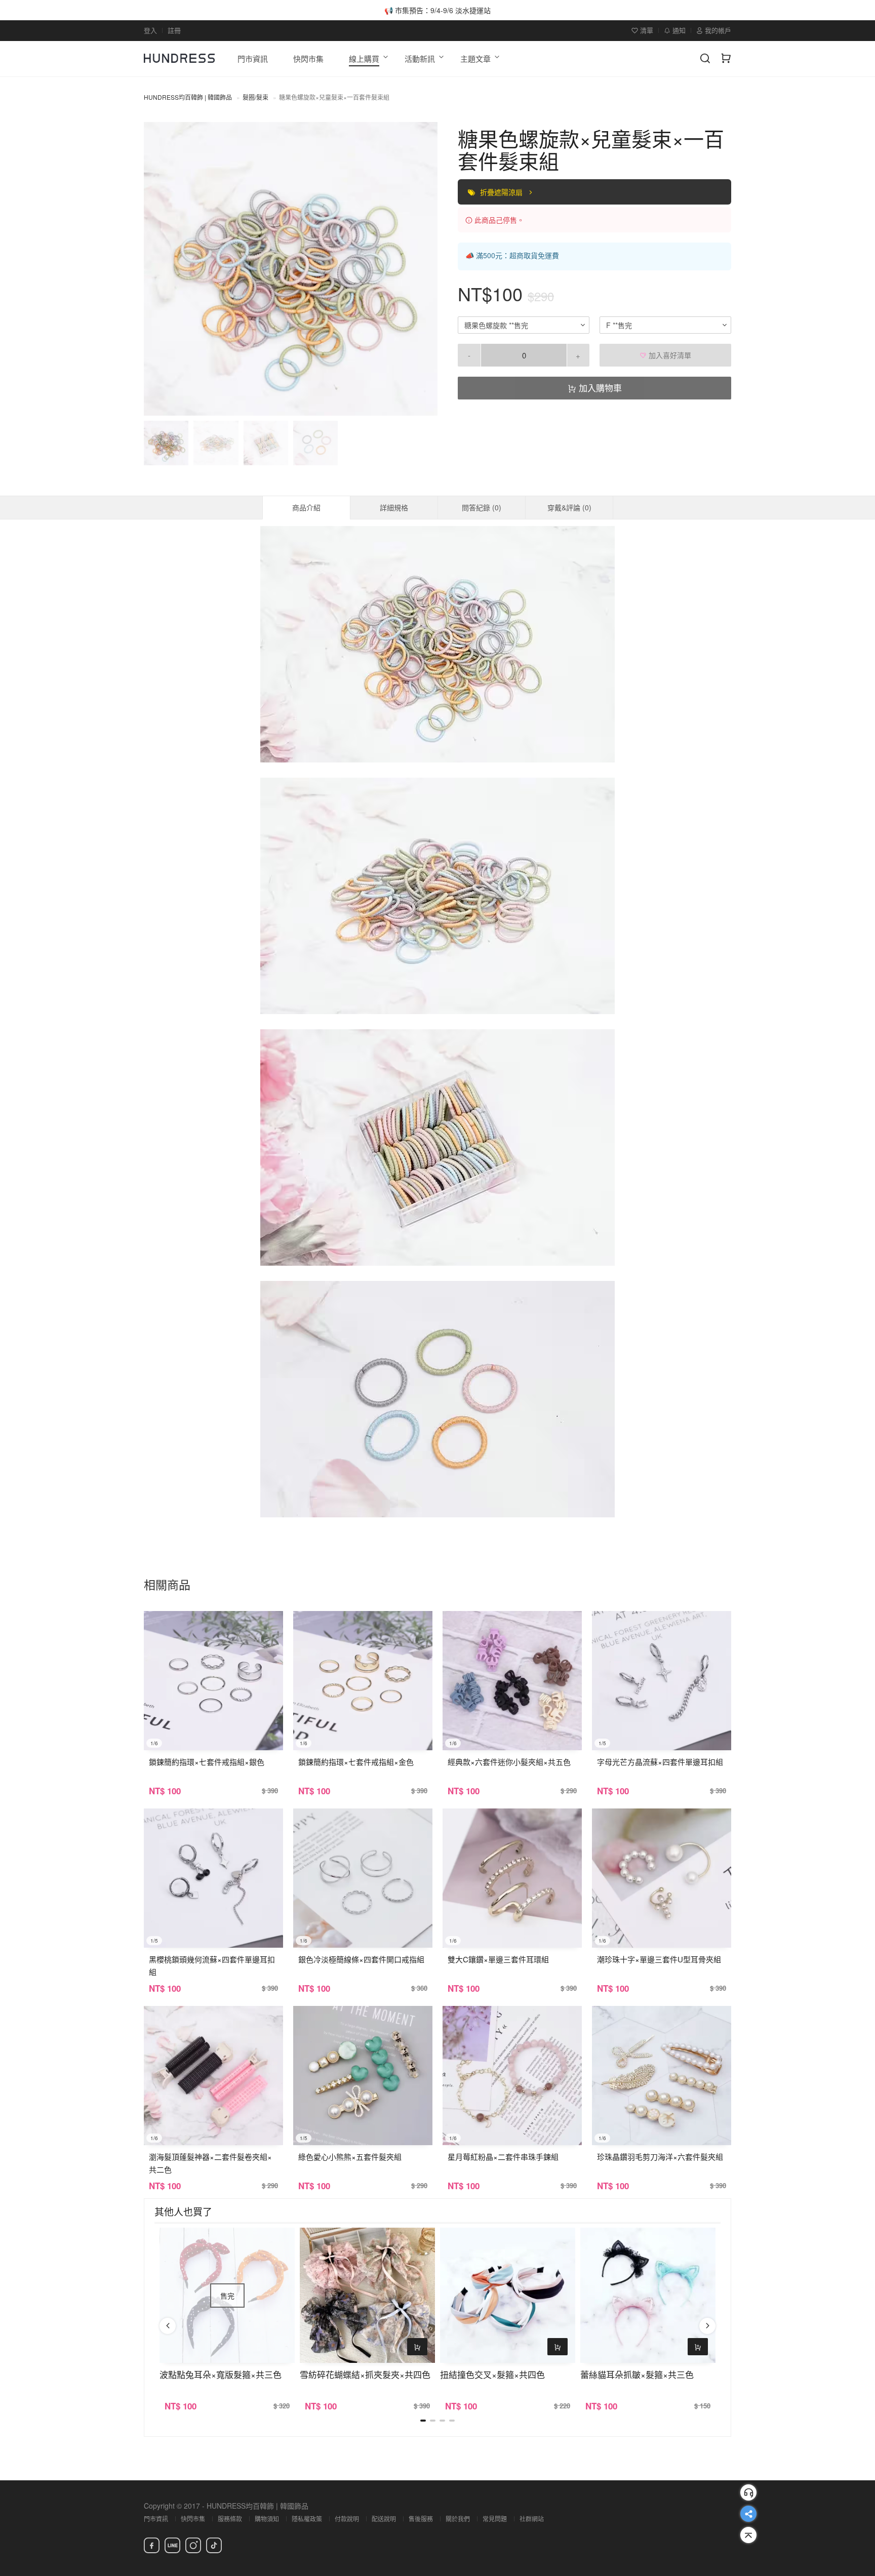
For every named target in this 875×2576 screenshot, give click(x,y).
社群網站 (532, 2519)
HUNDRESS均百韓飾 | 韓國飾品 (188, 97)
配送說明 (384, 2519)
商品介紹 (306, 507)
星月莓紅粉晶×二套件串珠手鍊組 (503, 2157)
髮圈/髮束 (255, 97)
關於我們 (458, 2519)
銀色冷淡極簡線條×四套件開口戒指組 (361, 1959)
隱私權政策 (307, 2519)
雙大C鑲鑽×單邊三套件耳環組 (498, 1959)
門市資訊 (156, 2519)
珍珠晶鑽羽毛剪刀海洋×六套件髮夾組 (660, 2157)
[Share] (748, 2514)
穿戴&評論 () (569, 507)
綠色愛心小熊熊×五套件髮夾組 (350, 2157)
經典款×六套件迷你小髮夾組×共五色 (509, 1762)
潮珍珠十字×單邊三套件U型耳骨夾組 (659, 1959)
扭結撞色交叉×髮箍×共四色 (492, 2374)
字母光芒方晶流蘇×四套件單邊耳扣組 (660, 1762)
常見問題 (495, 2519)
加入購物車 (599, 388)
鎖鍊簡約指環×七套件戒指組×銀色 (207, 1762)
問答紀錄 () (482, 507)
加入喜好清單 (669, 355)
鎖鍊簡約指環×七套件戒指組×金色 (356, 1762)
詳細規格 (394, 507)
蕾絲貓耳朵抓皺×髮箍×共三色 (637, 2374)
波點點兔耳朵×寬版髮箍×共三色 (221, 2374)
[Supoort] (748, 2492)
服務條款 (230, 2519)
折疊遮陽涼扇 (502, 192)
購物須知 (267, 2519)
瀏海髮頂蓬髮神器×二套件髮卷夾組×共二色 (210, 2163)
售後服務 (421, 2519)
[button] (160, 269)
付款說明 (347, 2519)
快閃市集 (193, 2519)
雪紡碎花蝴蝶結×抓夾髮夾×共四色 (365, 2374)
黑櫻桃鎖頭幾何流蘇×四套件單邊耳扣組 (212, 1965)
